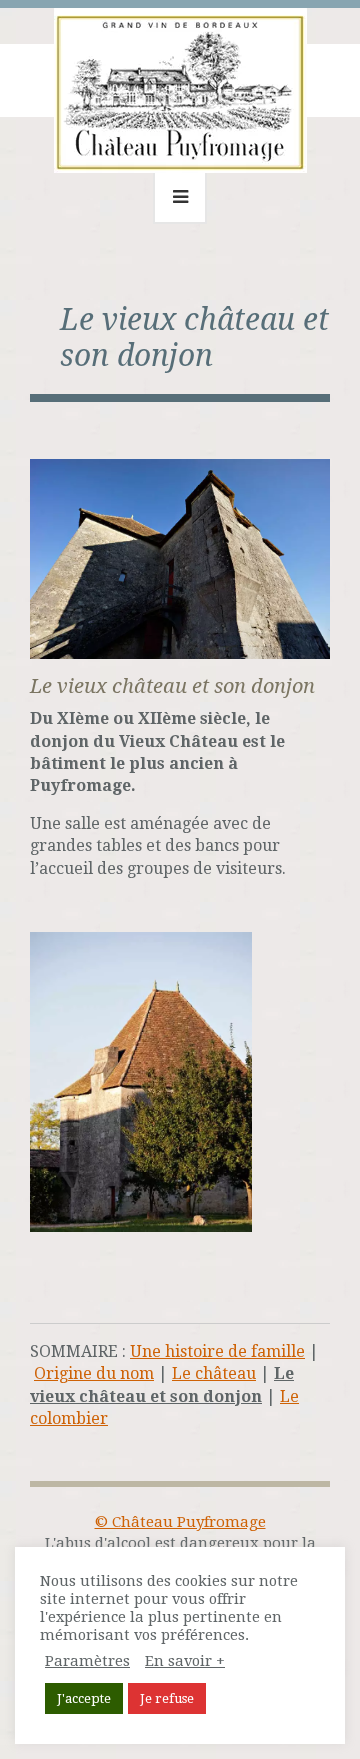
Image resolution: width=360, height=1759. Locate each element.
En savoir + (185, 1661)
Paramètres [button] (87, 1661)
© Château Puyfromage (180, 1522)
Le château (214, 1373)
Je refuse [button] (167, 1698)
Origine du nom (94, 1373)
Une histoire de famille (217, 1351)
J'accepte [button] (84, 1698)
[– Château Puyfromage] (180, 84)
